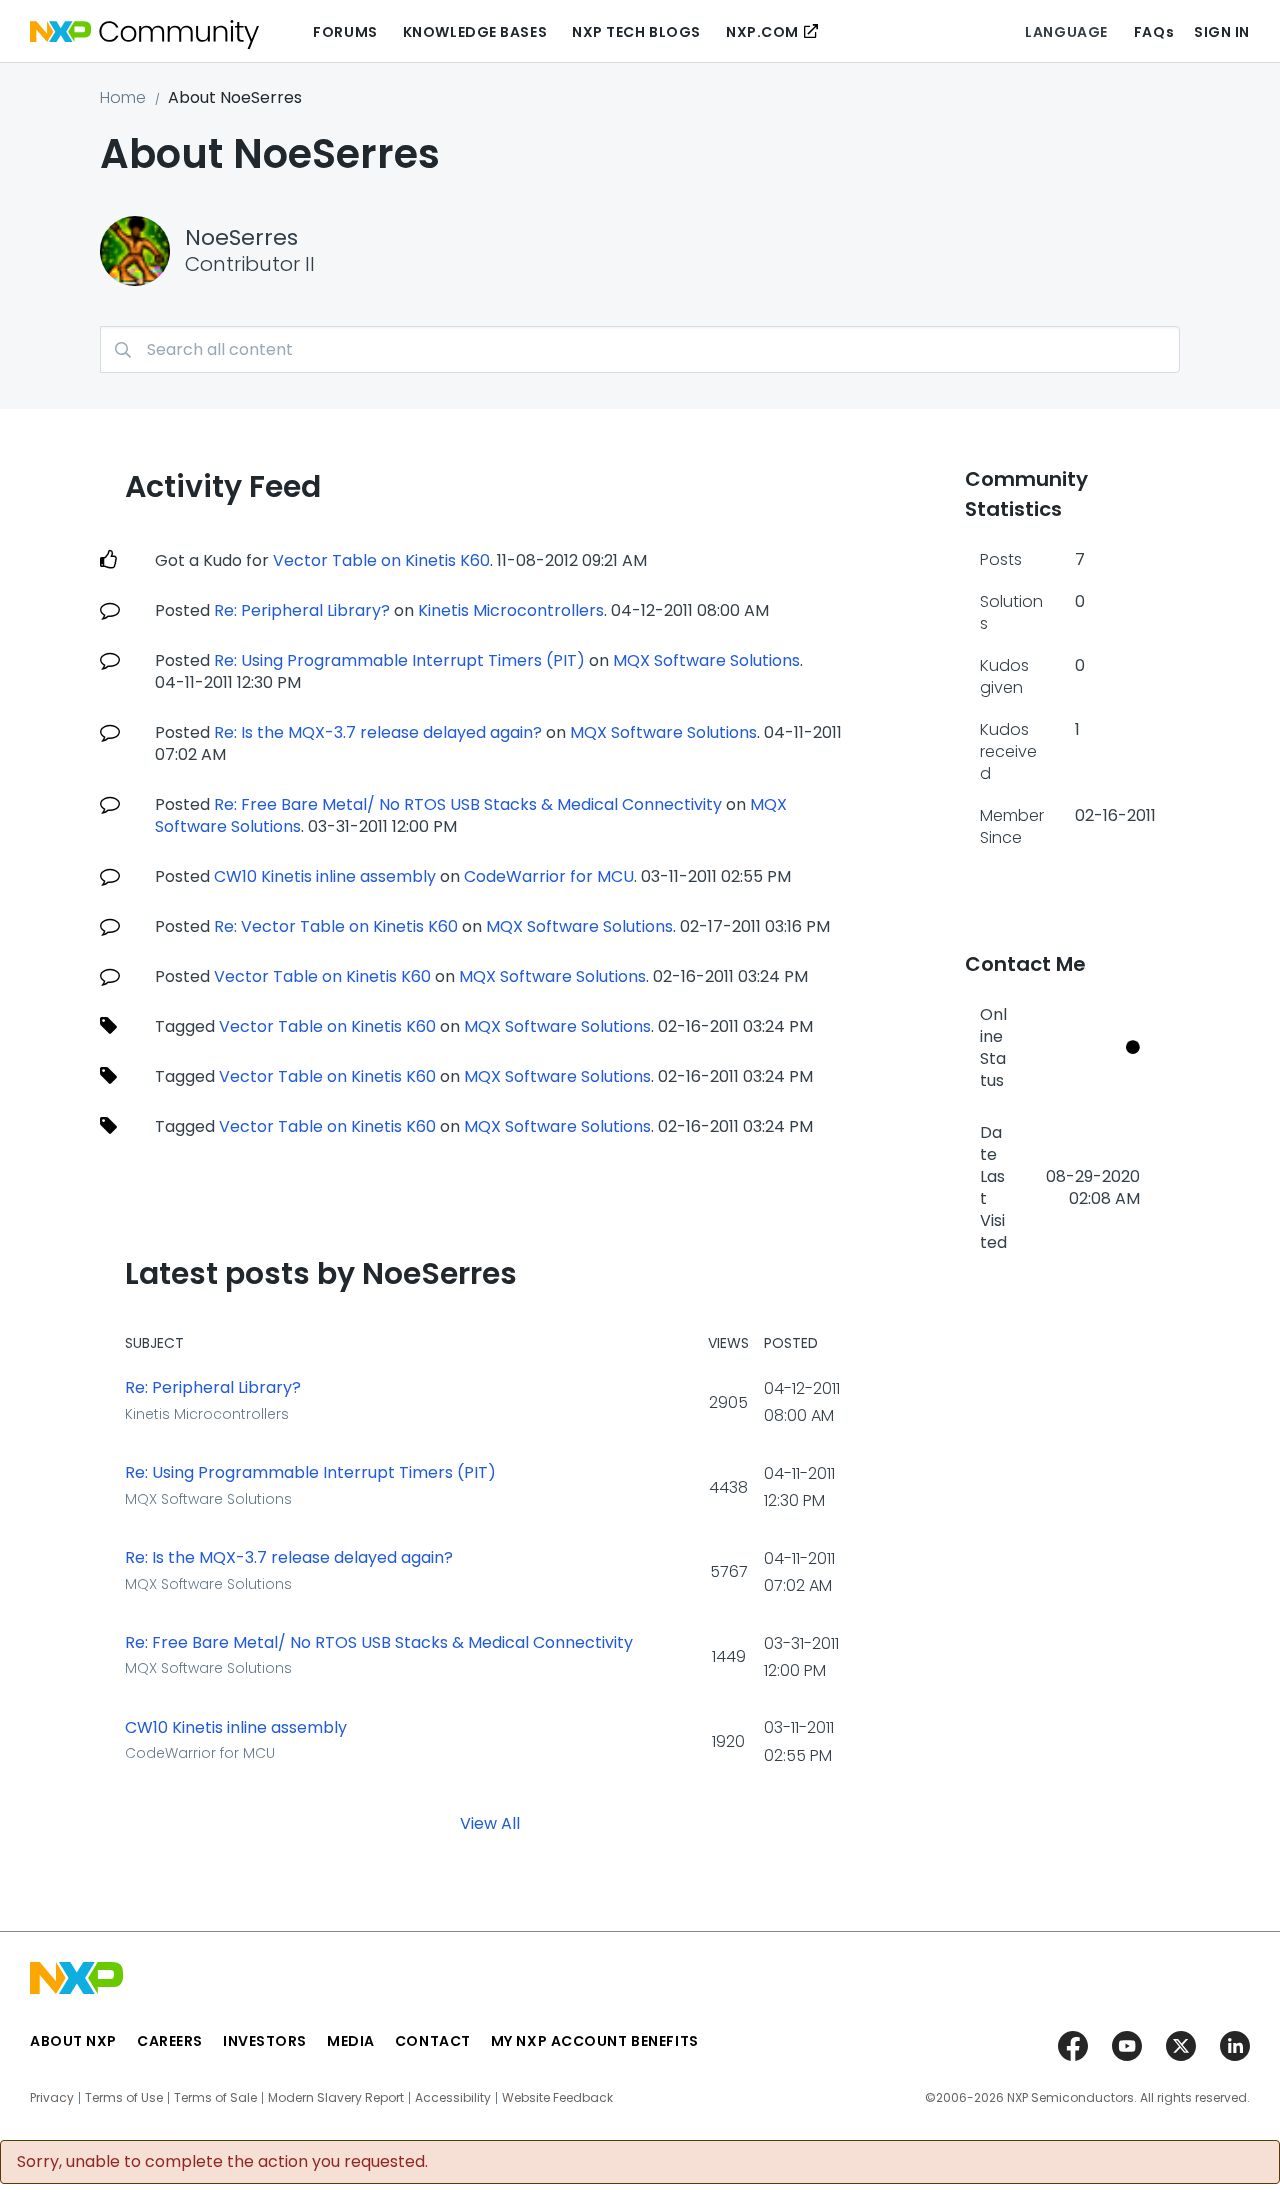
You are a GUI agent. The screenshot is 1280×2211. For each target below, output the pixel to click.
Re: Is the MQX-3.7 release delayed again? (378, 732)
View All (490, 1822)
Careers (170, 2041)
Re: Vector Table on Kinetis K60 (336, 926)
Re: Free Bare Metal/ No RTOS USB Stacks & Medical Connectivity (468, 804)
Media (351, 2041)
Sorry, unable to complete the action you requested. (222, 2162)
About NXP (73, 2041)
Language (1066, 32)
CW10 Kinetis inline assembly (325, 876)
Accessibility (453, 2098)
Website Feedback (557, 2098)
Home (123, 97)
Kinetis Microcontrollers (511, 610)
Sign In (1222, 32)
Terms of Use (124, 2098)
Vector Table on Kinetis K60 (381, 560)
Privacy (52, 2098)
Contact (433, 2041)
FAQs (1154, 32)
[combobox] (640, 349)
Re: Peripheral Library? (302, 610)
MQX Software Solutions (706, 660)
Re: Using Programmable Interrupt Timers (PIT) (399, 660)
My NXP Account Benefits (595, 2041)
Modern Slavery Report (336, 2098)
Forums (345, 32)
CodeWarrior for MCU (549, 876)
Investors (265, 2041)
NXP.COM (762, 32)
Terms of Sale (215, 2098)
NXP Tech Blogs (636, 32)
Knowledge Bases (475, 32)
